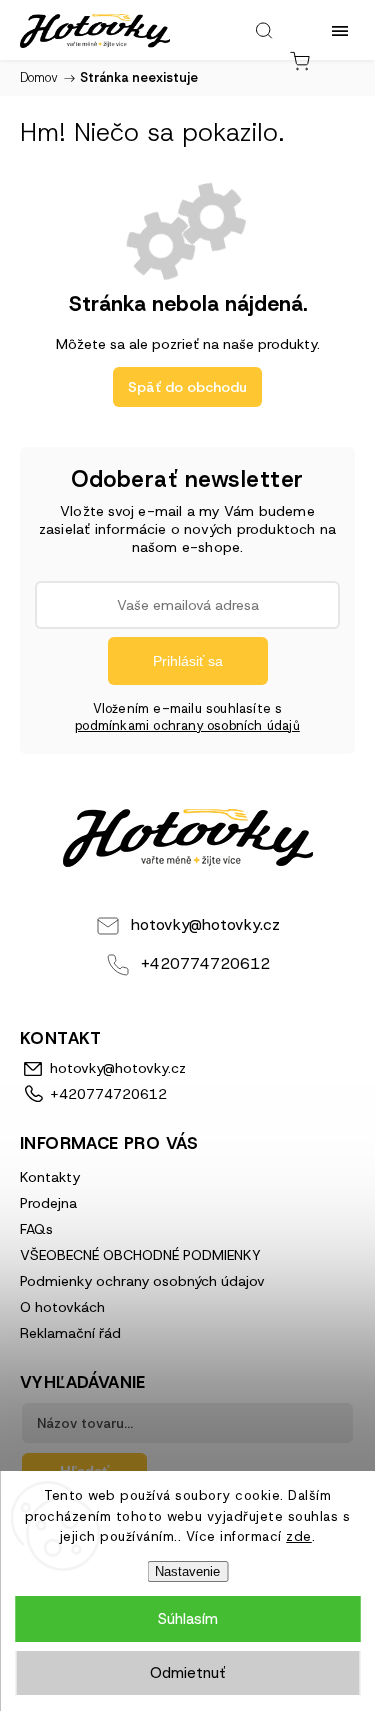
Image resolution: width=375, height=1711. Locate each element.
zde (299, 1536)
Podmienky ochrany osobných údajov (142, 1281)
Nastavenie (187, 1571)
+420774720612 (205, 963)
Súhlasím (188, 1619)
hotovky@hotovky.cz (205, 924)
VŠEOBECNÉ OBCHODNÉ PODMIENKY (140, 1255)
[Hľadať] (264, 30)
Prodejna (48, 1203)
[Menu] (340, 30)
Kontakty (50, 1177)
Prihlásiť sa (188, 661)
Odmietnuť (187, 1673)
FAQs (36, 1229)
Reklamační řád (70, 1333)
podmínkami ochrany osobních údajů (187, 725)
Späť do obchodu (187, 387)
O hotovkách (62, 1307)
